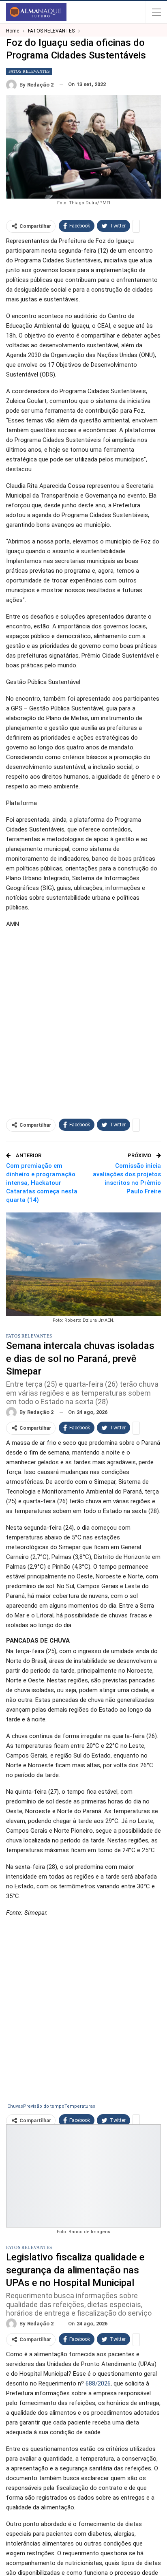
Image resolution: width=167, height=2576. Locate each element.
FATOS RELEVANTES (29, 71)
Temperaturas (80, 2106)
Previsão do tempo (44, 2106)
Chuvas (15, 2106)
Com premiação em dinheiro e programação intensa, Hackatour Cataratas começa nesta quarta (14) (42, 1183)
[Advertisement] (83, 1020)
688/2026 (98, 2383)
